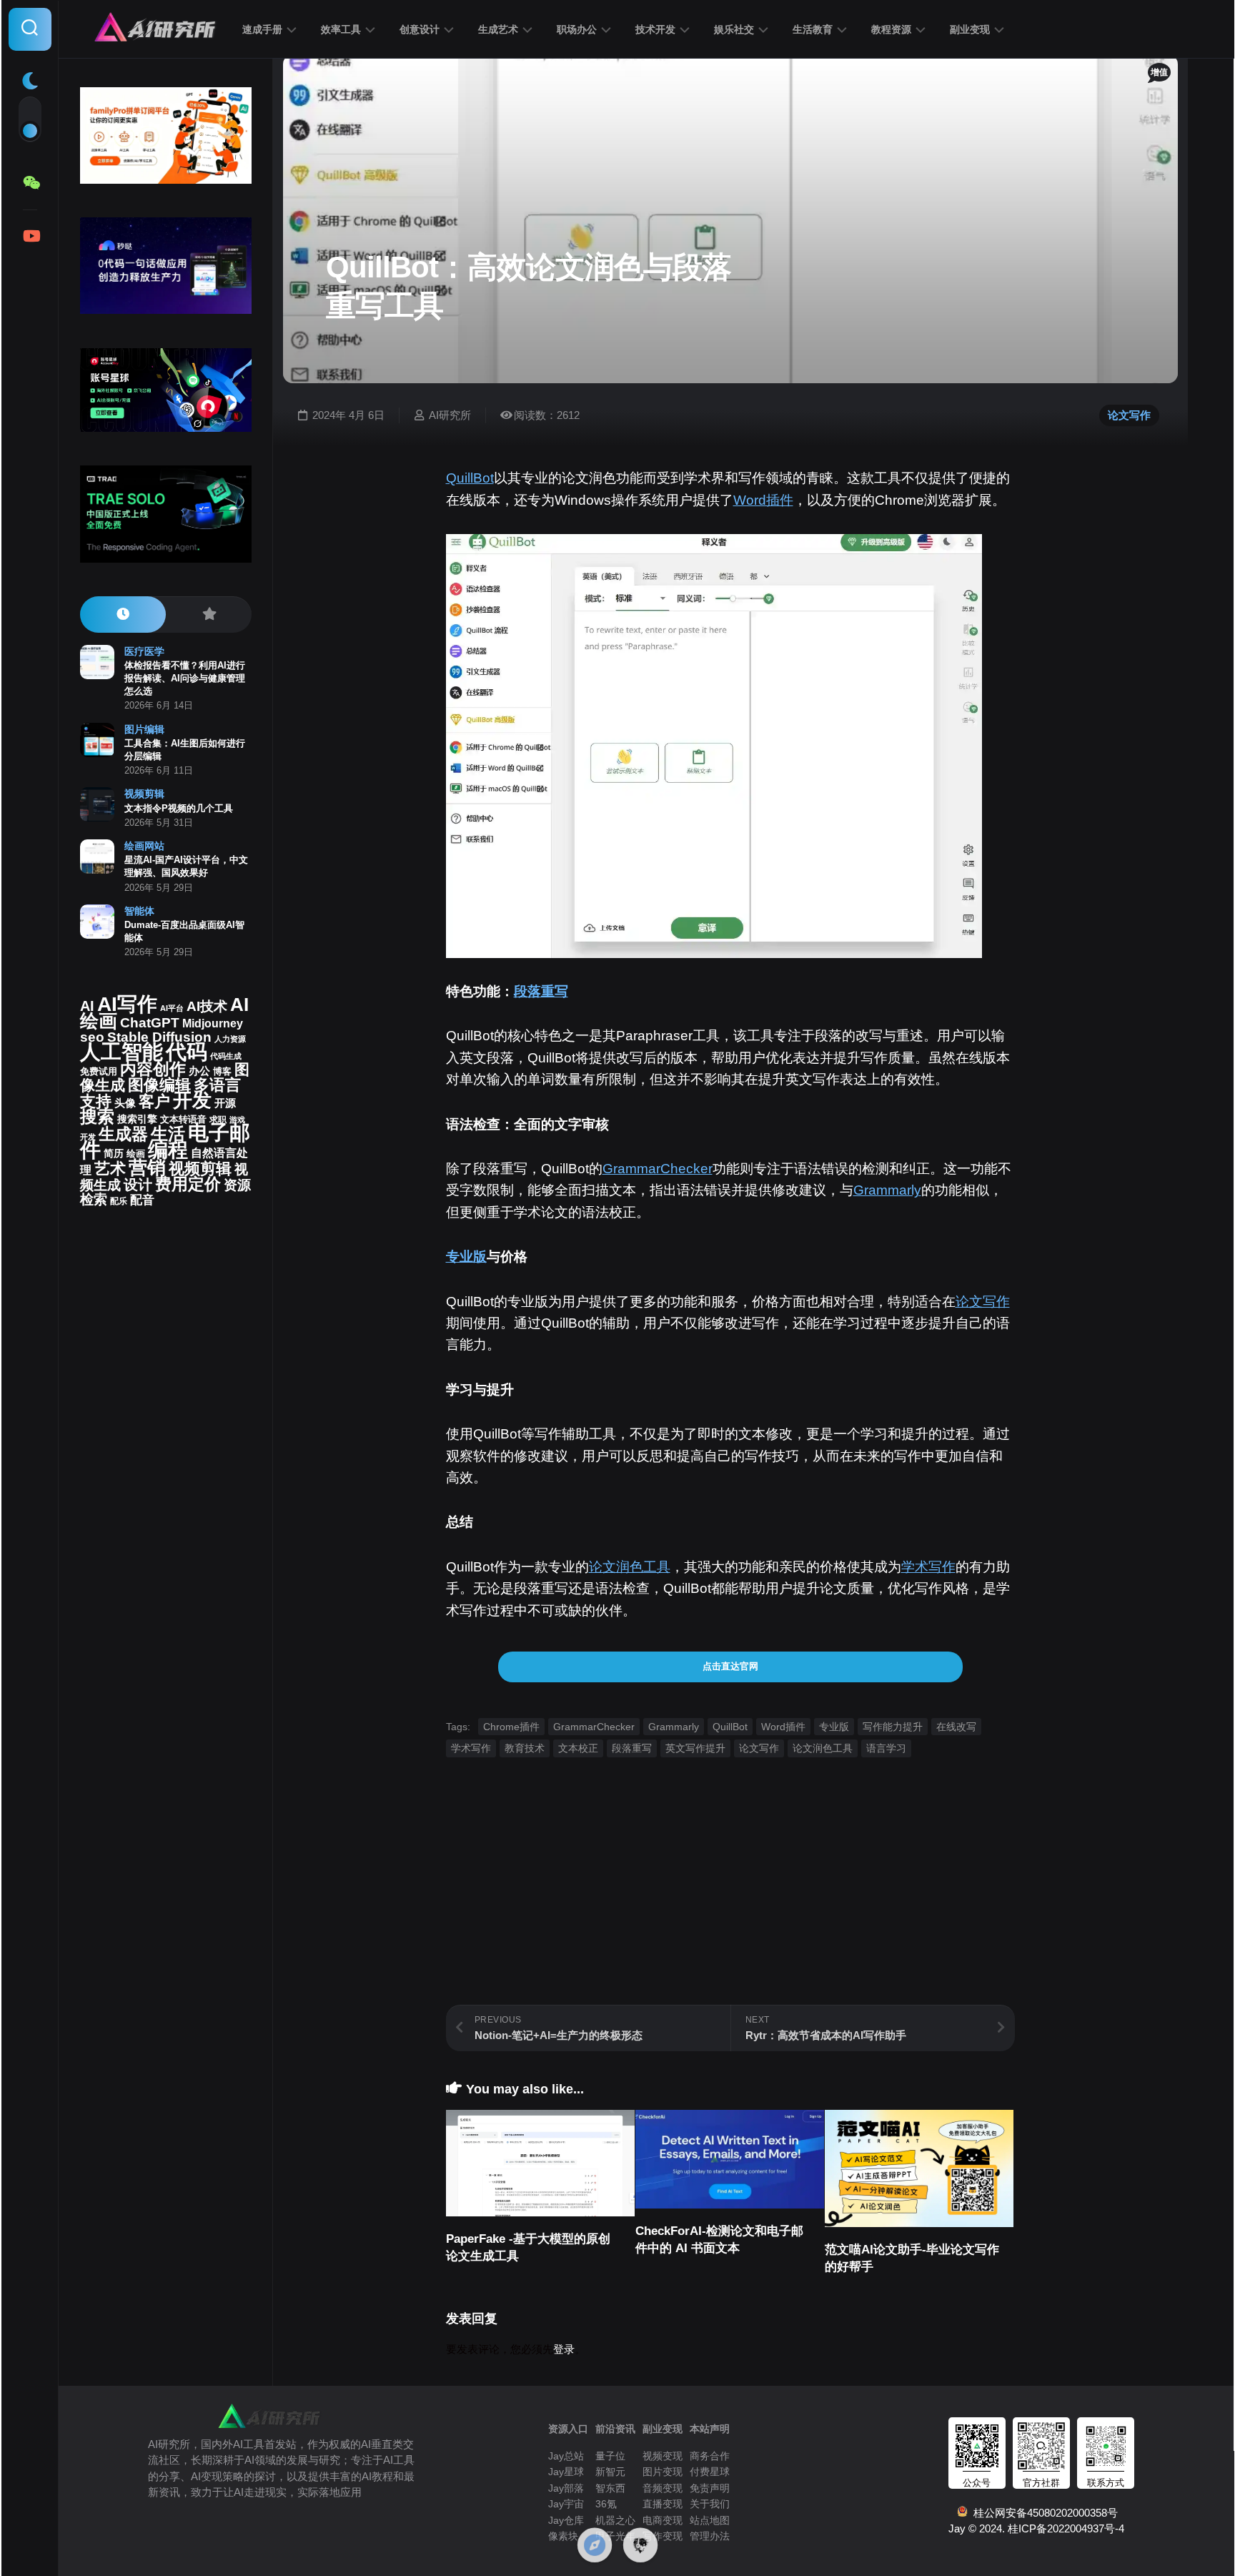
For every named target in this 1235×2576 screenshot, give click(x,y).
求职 (218, 1120)
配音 (142, 1200)
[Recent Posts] (123, 615)
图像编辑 (159, 1085)
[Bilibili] (30, 236)
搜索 (97, 1116)
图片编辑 (144, 729)
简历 (114, 1154)
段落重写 (541, 991)
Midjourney (213, 1023)
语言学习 (886, 1748)
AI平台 (172, 1008)
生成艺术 (498, 29)
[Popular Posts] (209, 615)
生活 (168, 1134)
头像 (125, 1103)
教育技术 (525, 1748)
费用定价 (188, 1184)
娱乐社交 (734, 29)
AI (87, 1006)
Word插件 (763, 500)
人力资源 (230, 1039)
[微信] (30, 183)
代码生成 (226, 1056)
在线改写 (956, 1727)
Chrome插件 (511, 1727)
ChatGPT (150, 1023)
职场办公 (577, 29)
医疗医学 (144, 651)
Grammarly (887, 1190)
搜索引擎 (137, 1119)
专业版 (466, 1257)
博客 (222, 1071)
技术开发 (655, 29)
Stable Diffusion (159, 1037)
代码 (187, 1051)
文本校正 (578, 1748)
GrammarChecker (658, 1169)
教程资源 (891, 29)
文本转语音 (183, 1120)
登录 (564, 2349)
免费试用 (99, 1072)
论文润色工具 (630, 1567)
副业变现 (970, 29)
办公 (199, 1071)
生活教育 (813, 29)
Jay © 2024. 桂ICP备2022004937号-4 (1036, 2528)
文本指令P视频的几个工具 (179, 808)
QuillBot (470, 478)
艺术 (110, 1169)
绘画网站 (144, 846)
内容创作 (153, 1069)
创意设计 (420, 29)
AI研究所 (450, 415)
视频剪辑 (144, 794)
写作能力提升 (893, 1727)
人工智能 (121, 1052)
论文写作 (1129, 415)
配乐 (119, 1201)
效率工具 (341, 29)
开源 (225, 1103)
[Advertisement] (730, 1905)
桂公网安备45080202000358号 (1043, 2513)
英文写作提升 (695, 1748)
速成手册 (262, 29)
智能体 (139, 911)
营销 (147, 1168)
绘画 (136, 1154)
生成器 (123, 1134)
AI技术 (207, 1006)
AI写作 (127, 1004)
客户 (154, 1101)
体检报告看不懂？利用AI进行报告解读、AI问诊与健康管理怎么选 (185, 678)
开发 (192, 1100)
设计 (138, 1185)
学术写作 (928, 1567)
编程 (168, 1150)
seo (92, 1037)
